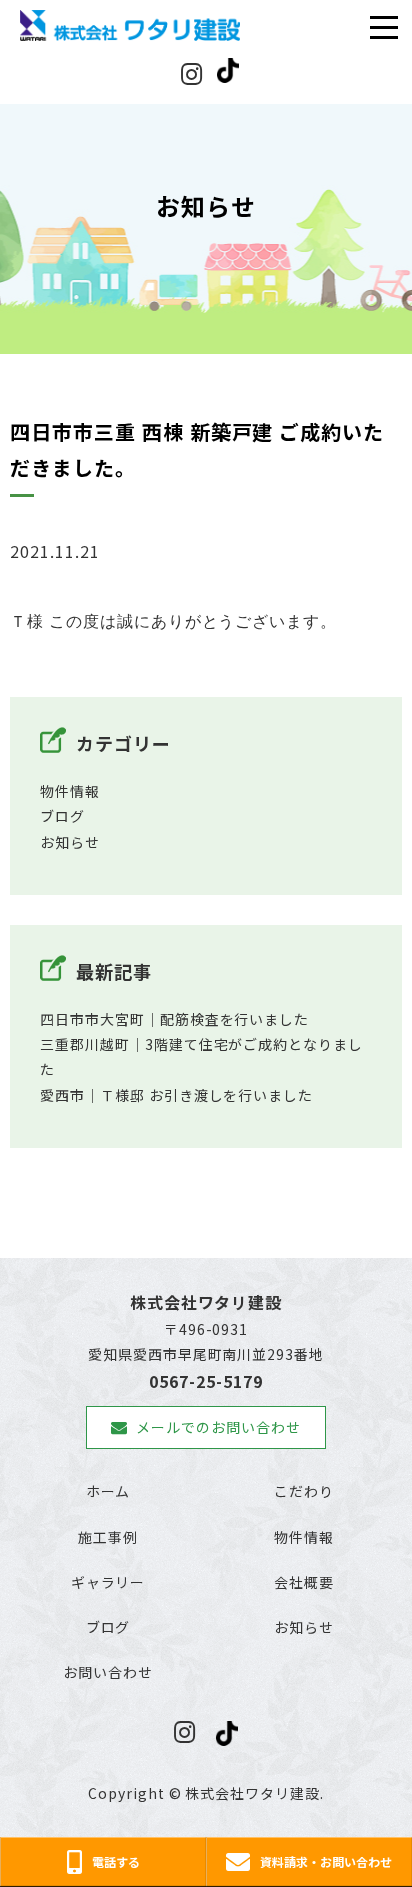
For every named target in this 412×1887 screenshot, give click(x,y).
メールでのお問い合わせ (218, 1427)
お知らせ (70, 842)
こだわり (304, 1491)
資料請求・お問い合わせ (326, 1861)
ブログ (62, 816)
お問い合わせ (108, 1672)
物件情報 (70, 791)
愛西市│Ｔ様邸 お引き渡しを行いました (176, 1095)
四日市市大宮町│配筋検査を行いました (174, 1019)
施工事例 (108, 1537)
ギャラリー (108, 1582)
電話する (116, 1861)
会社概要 (304, 1582)
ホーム (108, 1491)
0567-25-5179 (206, 1381)
